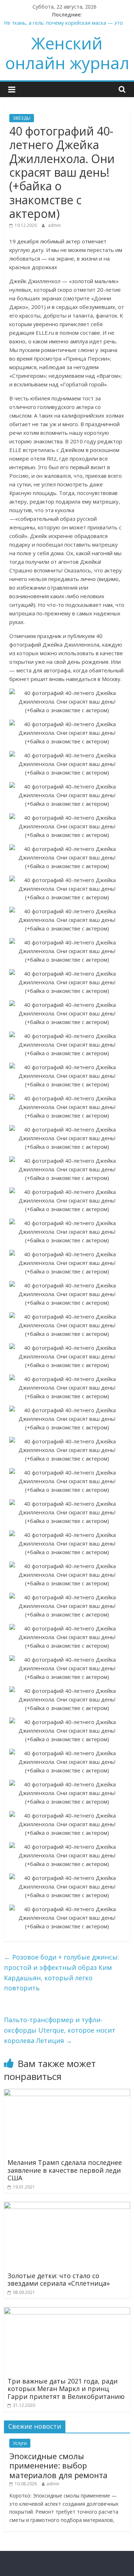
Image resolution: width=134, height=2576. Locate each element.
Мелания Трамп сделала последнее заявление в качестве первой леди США (65, 2170)
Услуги (20, 2443)
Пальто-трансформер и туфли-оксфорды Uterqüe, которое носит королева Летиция (60, 2030)
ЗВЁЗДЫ (22, 118)
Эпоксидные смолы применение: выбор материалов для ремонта (58, 2465)
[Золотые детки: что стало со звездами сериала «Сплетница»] (67, 2206)
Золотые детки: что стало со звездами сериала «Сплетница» (59, 2280)
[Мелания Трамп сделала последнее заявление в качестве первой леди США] (67, 2093)
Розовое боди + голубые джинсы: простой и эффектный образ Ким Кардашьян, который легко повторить (61, 1972)
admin (54, 225)
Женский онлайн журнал (67, 53)
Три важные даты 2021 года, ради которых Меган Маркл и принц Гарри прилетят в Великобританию (66, 2389)
